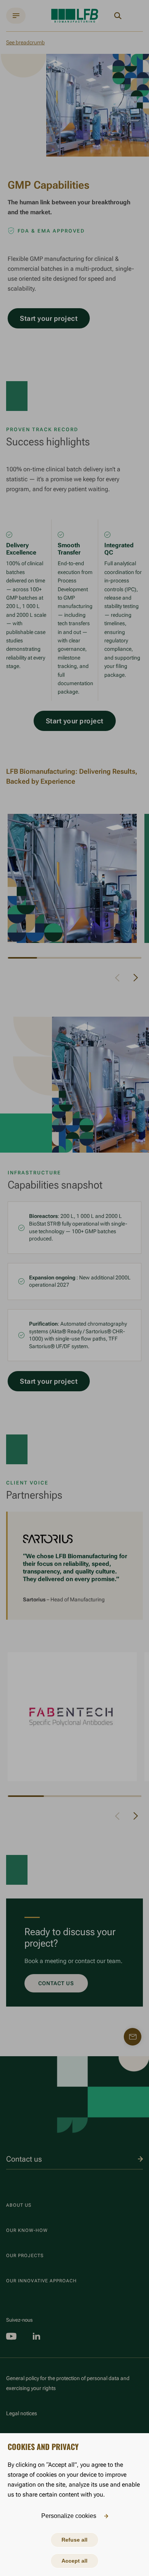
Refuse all (74, 2540)
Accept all (74, 2561)
